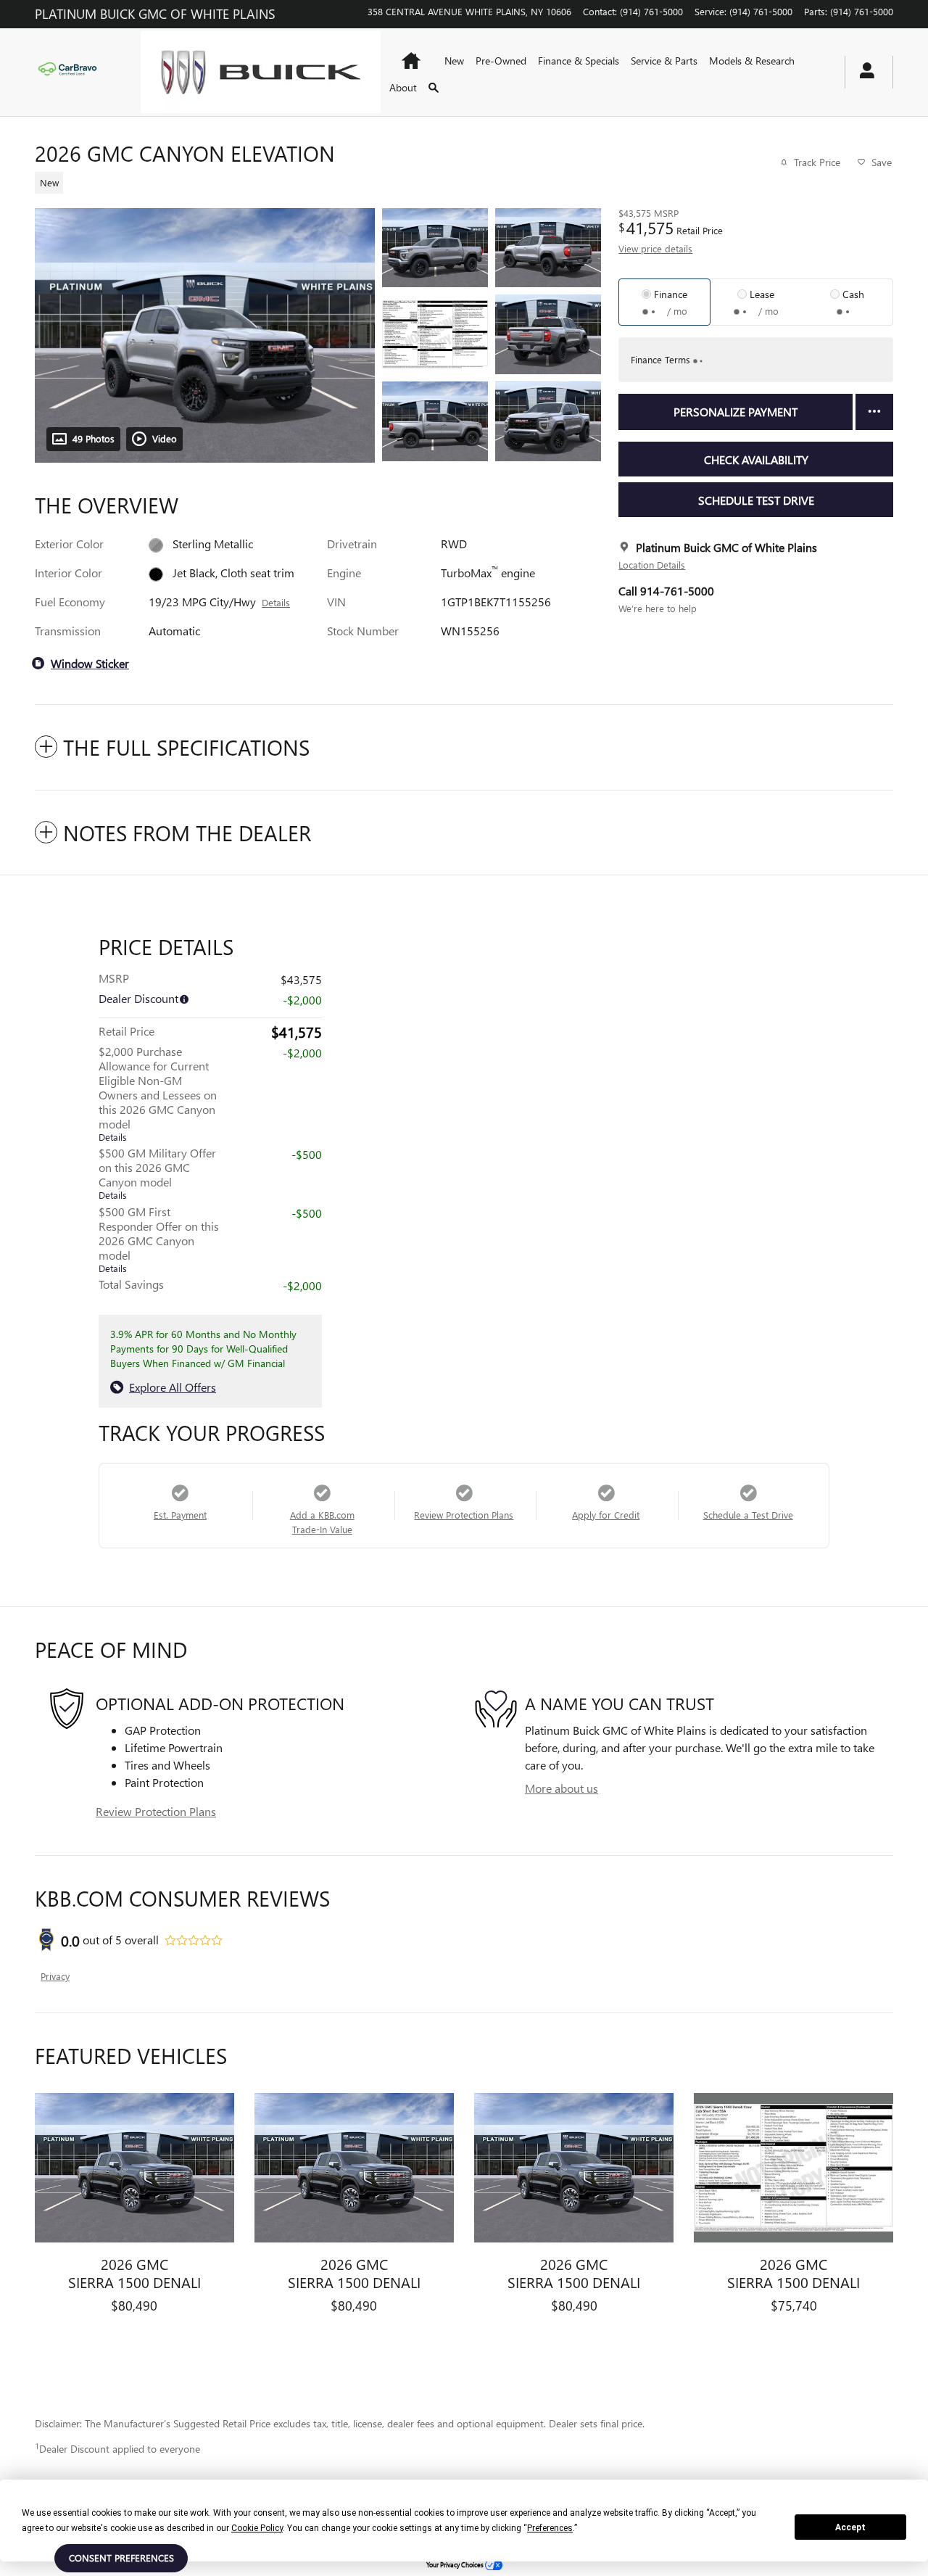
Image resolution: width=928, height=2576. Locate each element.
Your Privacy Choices (456, 2564)
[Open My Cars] (863, 73)
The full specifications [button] (186, 747)
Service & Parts (664, 61)
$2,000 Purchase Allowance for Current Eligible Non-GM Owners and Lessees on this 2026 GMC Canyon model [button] (158, 1093)
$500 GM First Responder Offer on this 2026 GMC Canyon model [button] (159, 1239)
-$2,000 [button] (302, 1053)
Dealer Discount (138, 998)
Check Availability (756, 459)
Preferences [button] (550, 2528)
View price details (655, 248)
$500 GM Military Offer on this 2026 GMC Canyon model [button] (157, 1173)
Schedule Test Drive (756, 500)
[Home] (76, 72)
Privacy (55, 1976)
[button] (309, 181)
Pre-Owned (501, 61)
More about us (562, 1788)
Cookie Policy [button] (257, 2528)
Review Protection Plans (156, 1811)
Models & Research (752, 61)
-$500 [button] (307, 1154)
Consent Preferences (121, 2558)
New (454, 61)
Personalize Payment (736, 412)
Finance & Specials (579, 61)
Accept (850, 2527)
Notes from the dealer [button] (187, 833)
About (403, 87)
